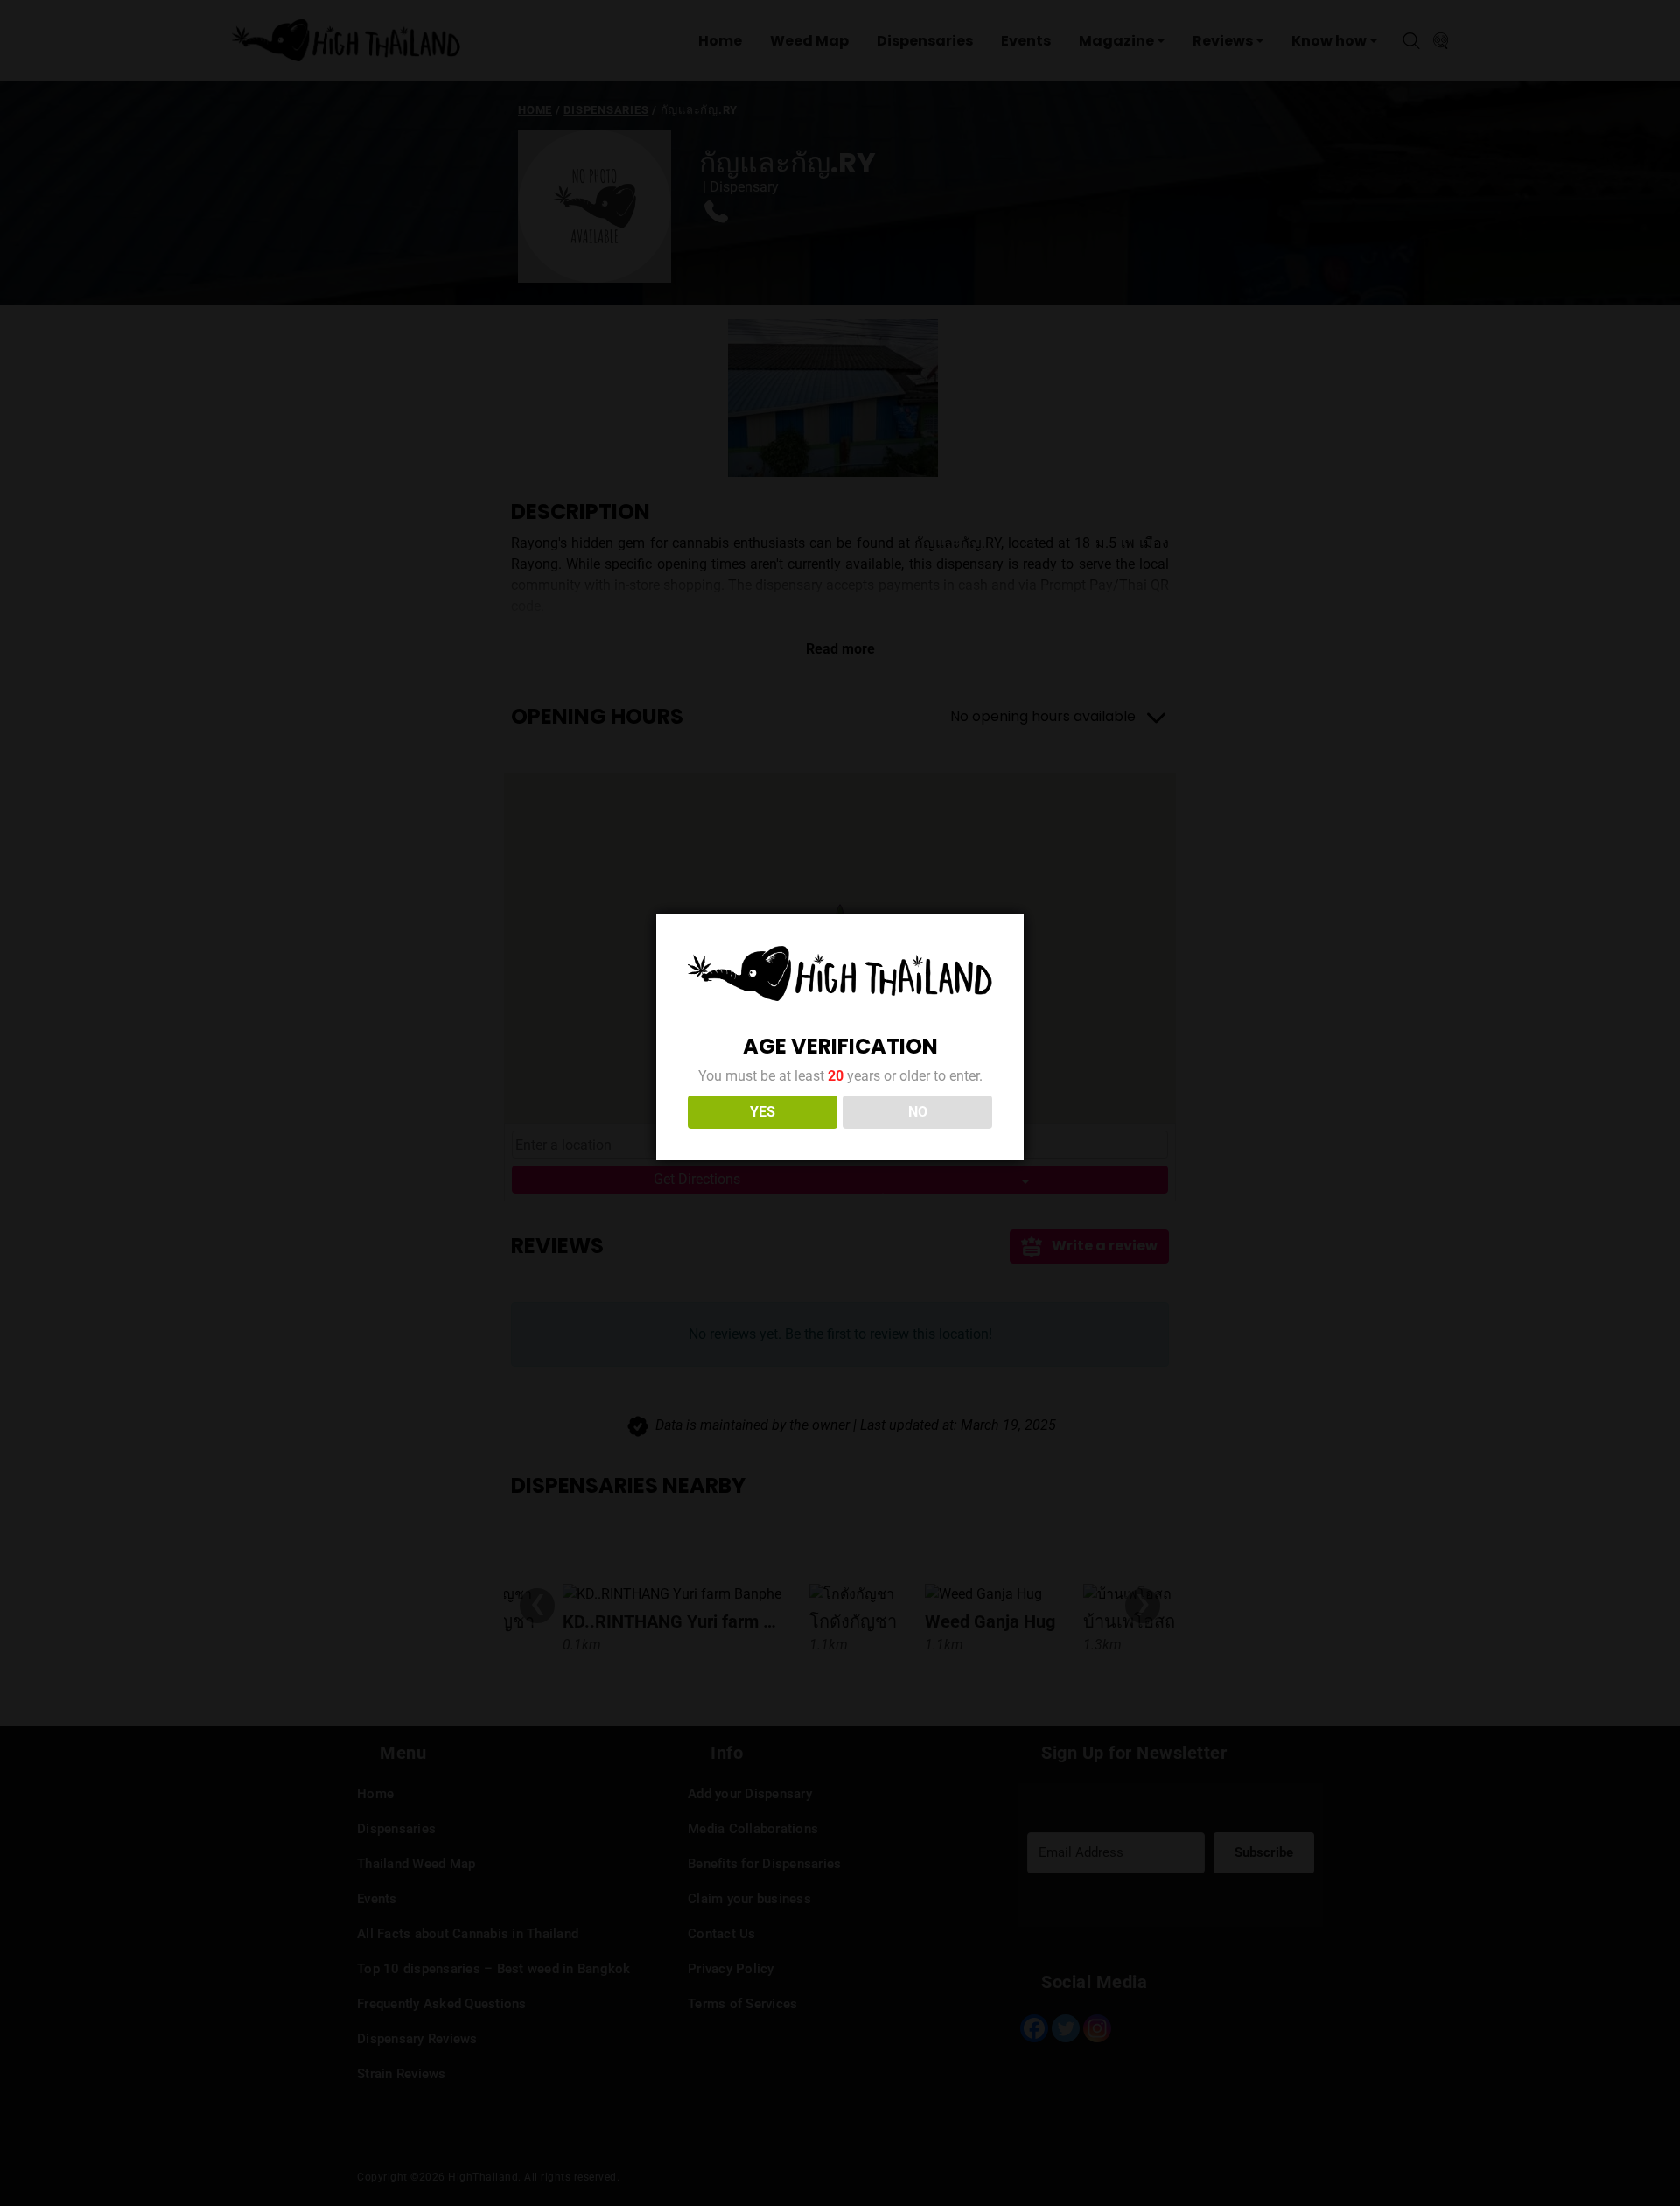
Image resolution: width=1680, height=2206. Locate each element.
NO (918, 1112)
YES (763, 1112)
